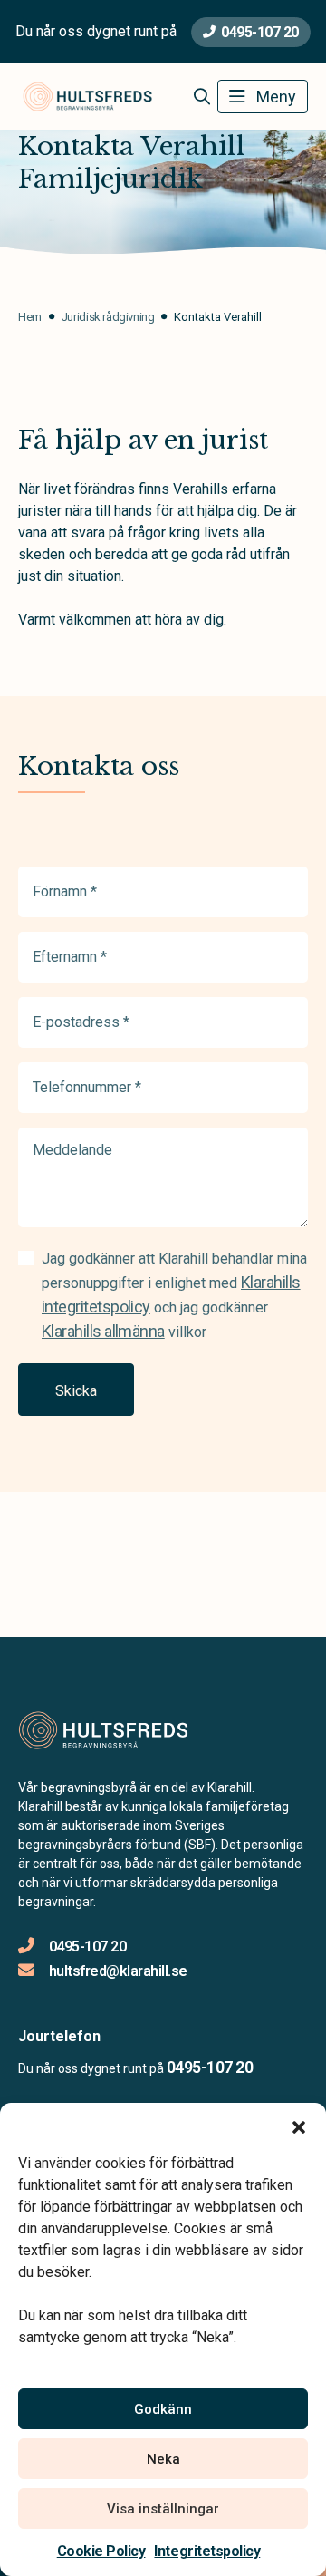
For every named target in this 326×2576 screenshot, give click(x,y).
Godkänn (163, 2409)
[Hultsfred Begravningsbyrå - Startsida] (115, 1730)
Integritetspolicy (207, 2551)
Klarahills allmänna (103, 1331)
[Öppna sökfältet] (201, 97)
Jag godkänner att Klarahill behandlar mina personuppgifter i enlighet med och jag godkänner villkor (174, 1295)
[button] (299, 2126)
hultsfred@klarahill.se (118, 1971)
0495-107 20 (260, 32)
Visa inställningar (163, 2509)
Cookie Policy (101, 2551)
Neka (163, 2459)
